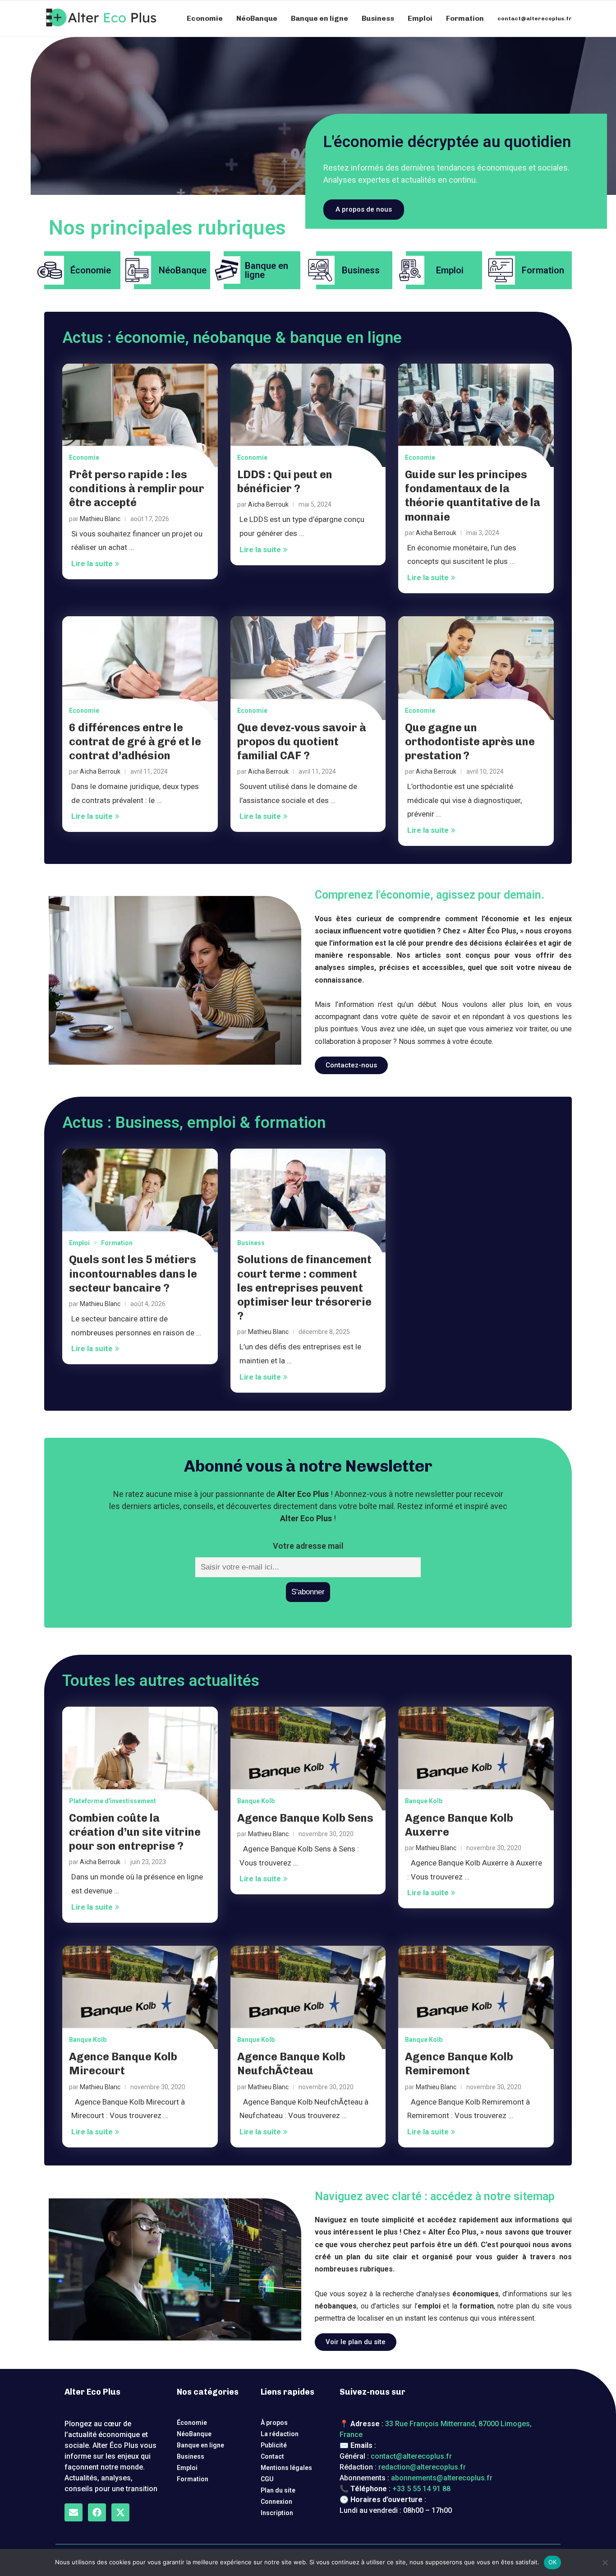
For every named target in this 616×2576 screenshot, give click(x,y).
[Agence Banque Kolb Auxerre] (476, 1759)
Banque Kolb (256, 1801)
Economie (205, 18)
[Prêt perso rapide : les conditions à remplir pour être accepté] (140, 415)
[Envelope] (74, 2512)
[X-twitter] (120, 2512)
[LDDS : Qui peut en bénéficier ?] (308, 415)
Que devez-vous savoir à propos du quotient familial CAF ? (302, 741)
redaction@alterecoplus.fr (422, 2467)
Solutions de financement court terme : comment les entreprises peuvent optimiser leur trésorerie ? (304, 1288)
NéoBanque (257, 18)
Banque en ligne (319, 18)
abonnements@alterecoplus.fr (442, 2478)
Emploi (420, 18)
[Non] (605, 2562)
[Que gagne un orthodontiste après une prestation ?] (476, 668)
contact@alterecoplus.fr (535, 18)
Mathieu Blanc (100, 519)
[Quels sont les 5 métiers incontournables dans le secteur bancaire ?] (140, 1200)
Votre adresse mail (308, 1546)
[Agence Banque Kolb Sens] (308, 1759)
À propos (274, 2423)
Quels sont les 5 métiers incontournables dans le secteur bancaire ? (133, 1273)
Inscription (277, 2513)
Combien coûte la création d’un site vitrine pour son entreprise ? (135, 1832)
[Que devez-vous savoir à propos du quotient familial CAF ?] (308, 668)
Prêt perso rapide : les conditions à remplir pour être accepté (137, 488)
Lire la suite (92, 563)
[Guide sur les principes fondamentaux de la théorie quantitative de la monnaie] (476, 415)
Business (378, 18)
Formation (465, 18)
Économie (192, 2423)
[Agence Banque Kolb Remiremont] (476, 1998)
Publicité (274, 2445)
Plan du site (278, 2490)
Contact (272, 2456)
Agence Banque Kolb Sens (305, 1818)
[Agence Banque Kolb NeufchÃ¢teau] (308, 1998)
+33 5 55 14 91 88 (421, 2489)
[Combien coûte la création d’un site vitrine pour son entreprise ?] (140, 1759)
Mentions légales (286, 2468)
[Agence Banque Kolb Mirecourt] (140, 1998)
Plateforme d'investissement (113, 1801)
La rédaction (280, 2434)
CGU (267, 2479)
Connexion (276, 2502)
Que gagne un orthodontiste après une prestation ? (470, 741)
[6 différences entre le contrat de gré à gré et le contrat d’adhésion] (140, 668)
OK (553, 2562)
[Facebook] (97, 2512)
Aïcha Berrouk (268, 504)
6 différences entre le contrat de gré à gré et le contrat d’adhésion (135, 741)
